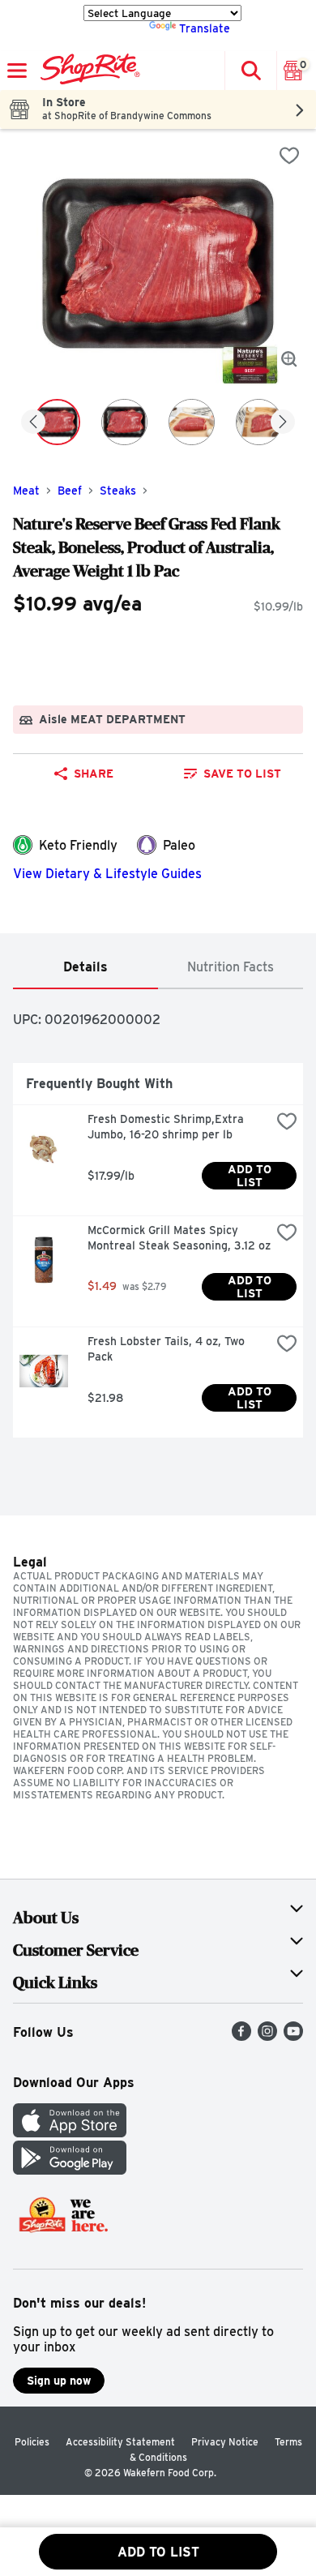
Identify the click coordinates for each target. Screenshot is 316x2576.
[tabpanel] (158, 1220)
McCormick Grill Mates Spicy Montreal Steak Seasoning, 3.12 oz (179, 1238)
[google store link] (70, 2170)
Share (94, 774)
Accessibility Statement (120, 2442)
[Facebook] (241, 2036)
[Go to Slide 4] (259, 422)
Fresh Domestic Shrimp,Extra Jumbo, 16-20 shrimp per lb (167, 1127)
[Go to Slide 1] (57, 422)
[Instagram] (267, 2036)
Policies (32, 2442)
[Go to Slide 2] (124, 422)
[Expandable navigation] (17, 71)
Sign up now (59, 2381)
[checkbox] (289, 156)
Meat (26, 491)
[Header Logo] (87, 71)
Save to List (242, 774)
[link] (232, 774)
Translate (205, 28)
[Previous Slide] (33, 423)
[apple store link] (70, 2133)
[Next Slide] (283, 423)
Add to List (251, 1176)
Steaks (118, 491)
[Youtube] (293, 2036)
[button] (250, 71)
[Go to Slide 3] (192, 422)
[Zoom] (289, 359)
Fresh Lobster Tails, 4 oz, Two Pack (168, 1349)
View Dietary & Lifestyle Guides (107, 874)
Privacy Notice (225, 2442)
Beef (70, 491)
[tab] (85, 968)
